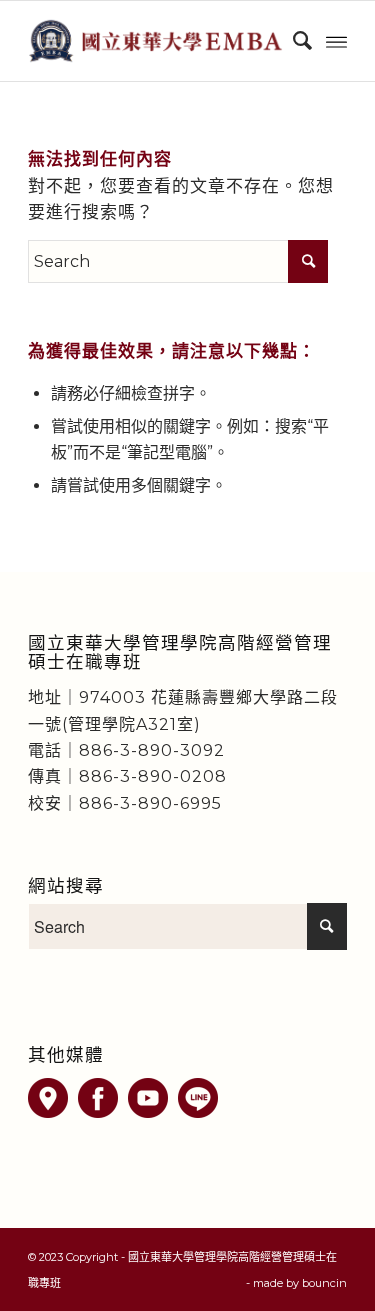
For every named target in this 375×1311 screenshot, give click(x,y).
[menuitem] (292, 41)
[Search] (292, 41)
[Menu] (336, 41)
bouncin (324, 1283)
